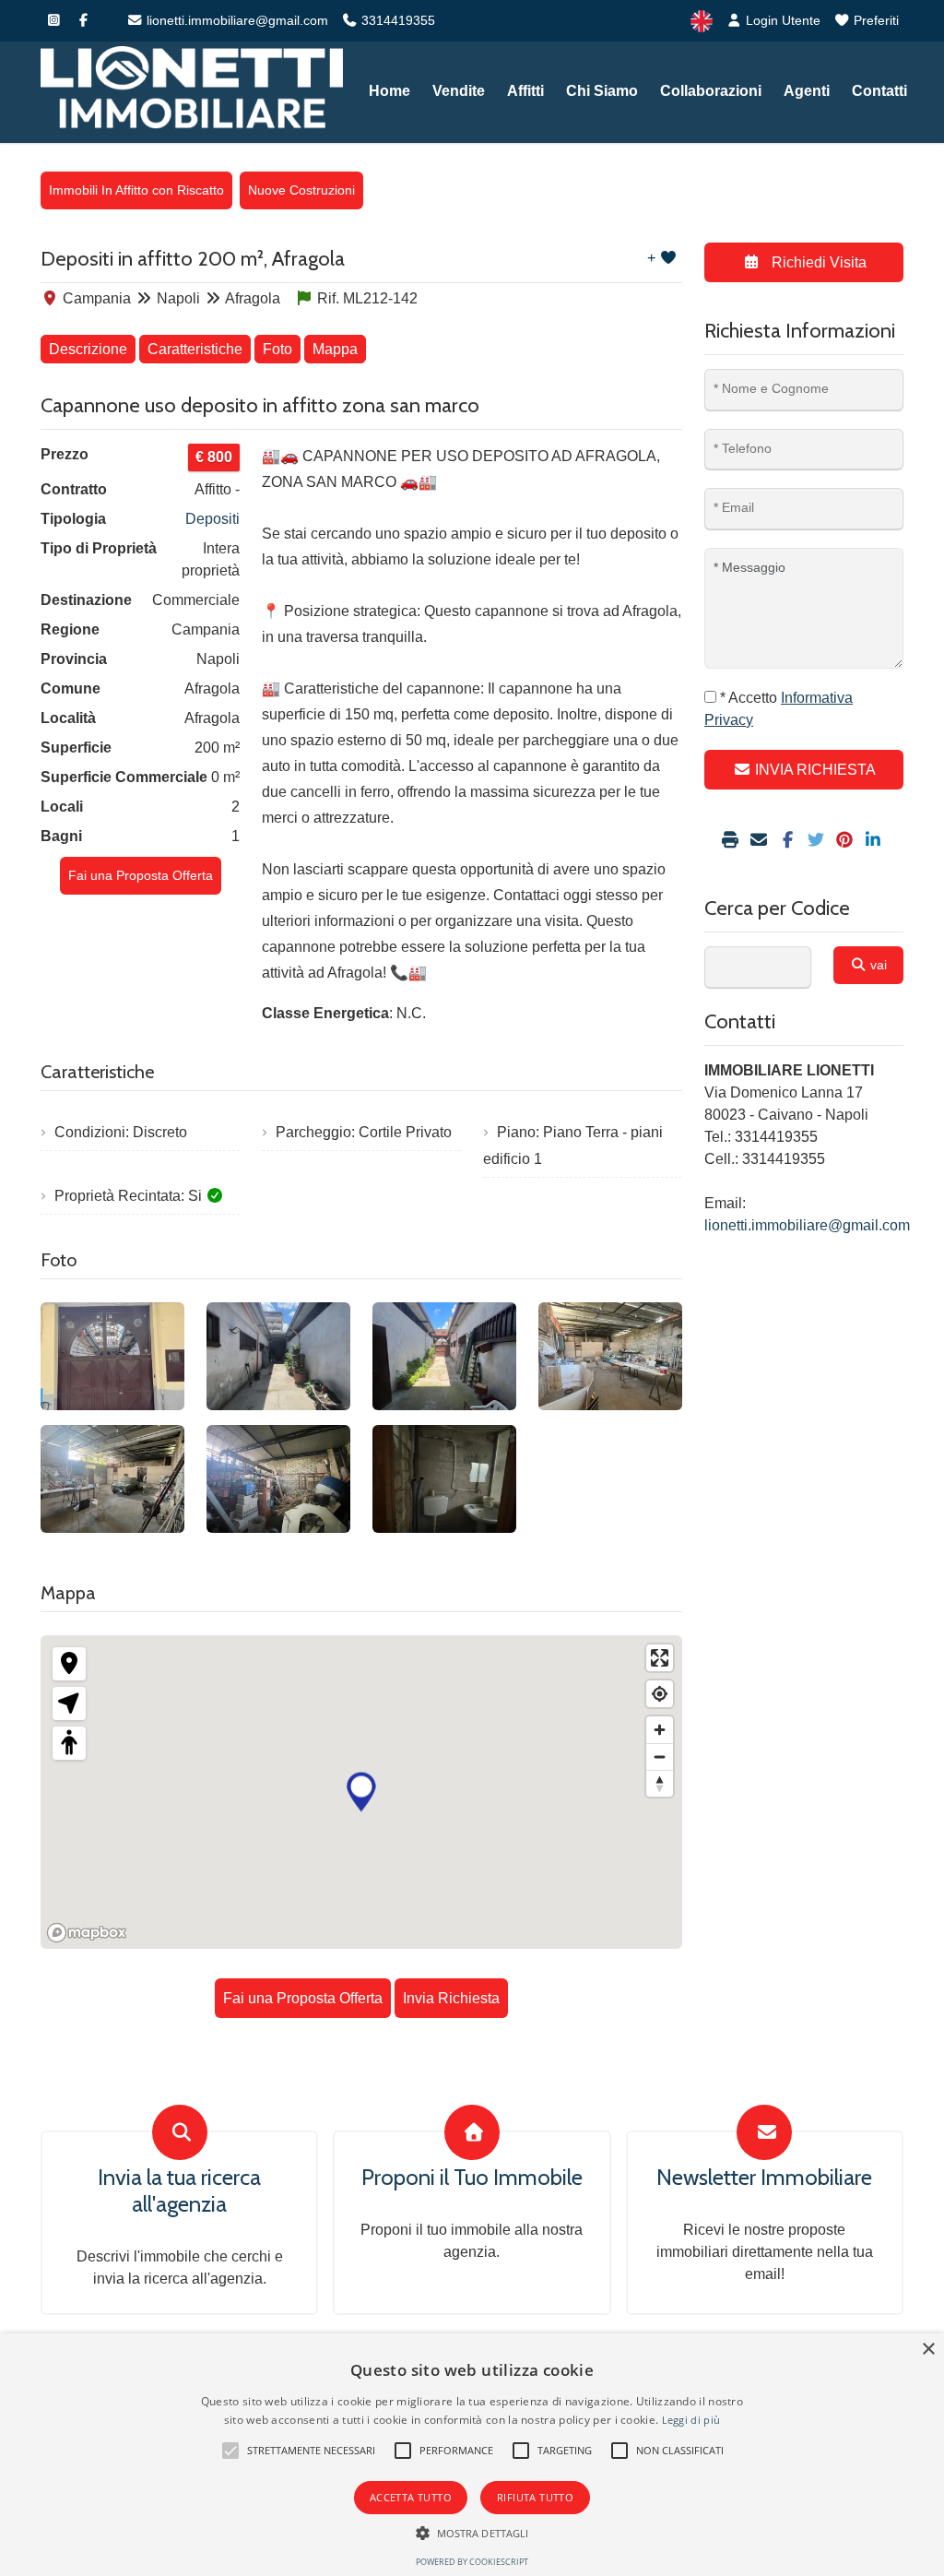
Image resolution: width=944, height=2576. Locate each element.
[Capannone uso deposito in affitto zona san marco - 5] (112, 1479)
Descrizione (88, 349)
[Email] (761, 841)
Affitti (525, 91)
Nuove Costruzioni (301, 190)
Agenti (807, 91)
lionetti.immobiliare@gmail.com (236, 20)
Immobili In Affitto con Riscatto (136, 190)
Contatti (879, 91)
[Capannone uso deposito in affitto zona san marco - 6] (278, 1479)
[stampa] (732, 841)
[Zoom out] (660, 1757)
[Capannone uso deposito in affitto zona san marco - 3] (444, 1356)
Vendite (459, 91)
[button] (230, 2451)
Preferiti (874, 20)
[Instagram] (53, 20)
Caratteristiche (195, 349)
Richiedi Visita (817, 262)
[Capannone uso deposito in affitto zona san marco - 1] (112, 1356)
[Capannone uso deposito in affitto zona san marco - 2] (278, 1356)
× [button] (928, 2350)
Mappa (335, 349)
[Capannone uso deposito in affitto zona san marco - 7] (444, 1479)
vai (877, 965)
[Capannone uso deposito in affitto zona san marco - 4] (610, 1356)
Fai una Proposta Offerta (141, 875)
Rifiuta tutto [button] (535, 2497)
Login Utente (781, 20)
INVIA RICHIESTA (814, 770)
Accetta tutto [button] (411, 2497)
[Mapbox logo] (87, 1933)
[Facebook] (83, 20)
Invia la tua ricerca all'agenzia (179, 2191)
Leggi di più (691, 2420)
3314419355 (396, 20)
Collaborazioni (711, 91)
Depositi (212, 519)
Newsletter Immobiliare (764, 2178)
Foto (277, 349)
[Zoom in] (660, 1730)
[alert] (472, 2455)
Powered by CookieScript (472, 2562)
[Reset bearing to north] (660, 1783)
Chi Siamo (602, 91)
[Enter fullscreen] (660, 1658)
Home (389, 91)
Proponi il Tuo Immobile (472, 2178)
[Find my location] (660, 1694)
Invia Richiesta (451, 1998)
